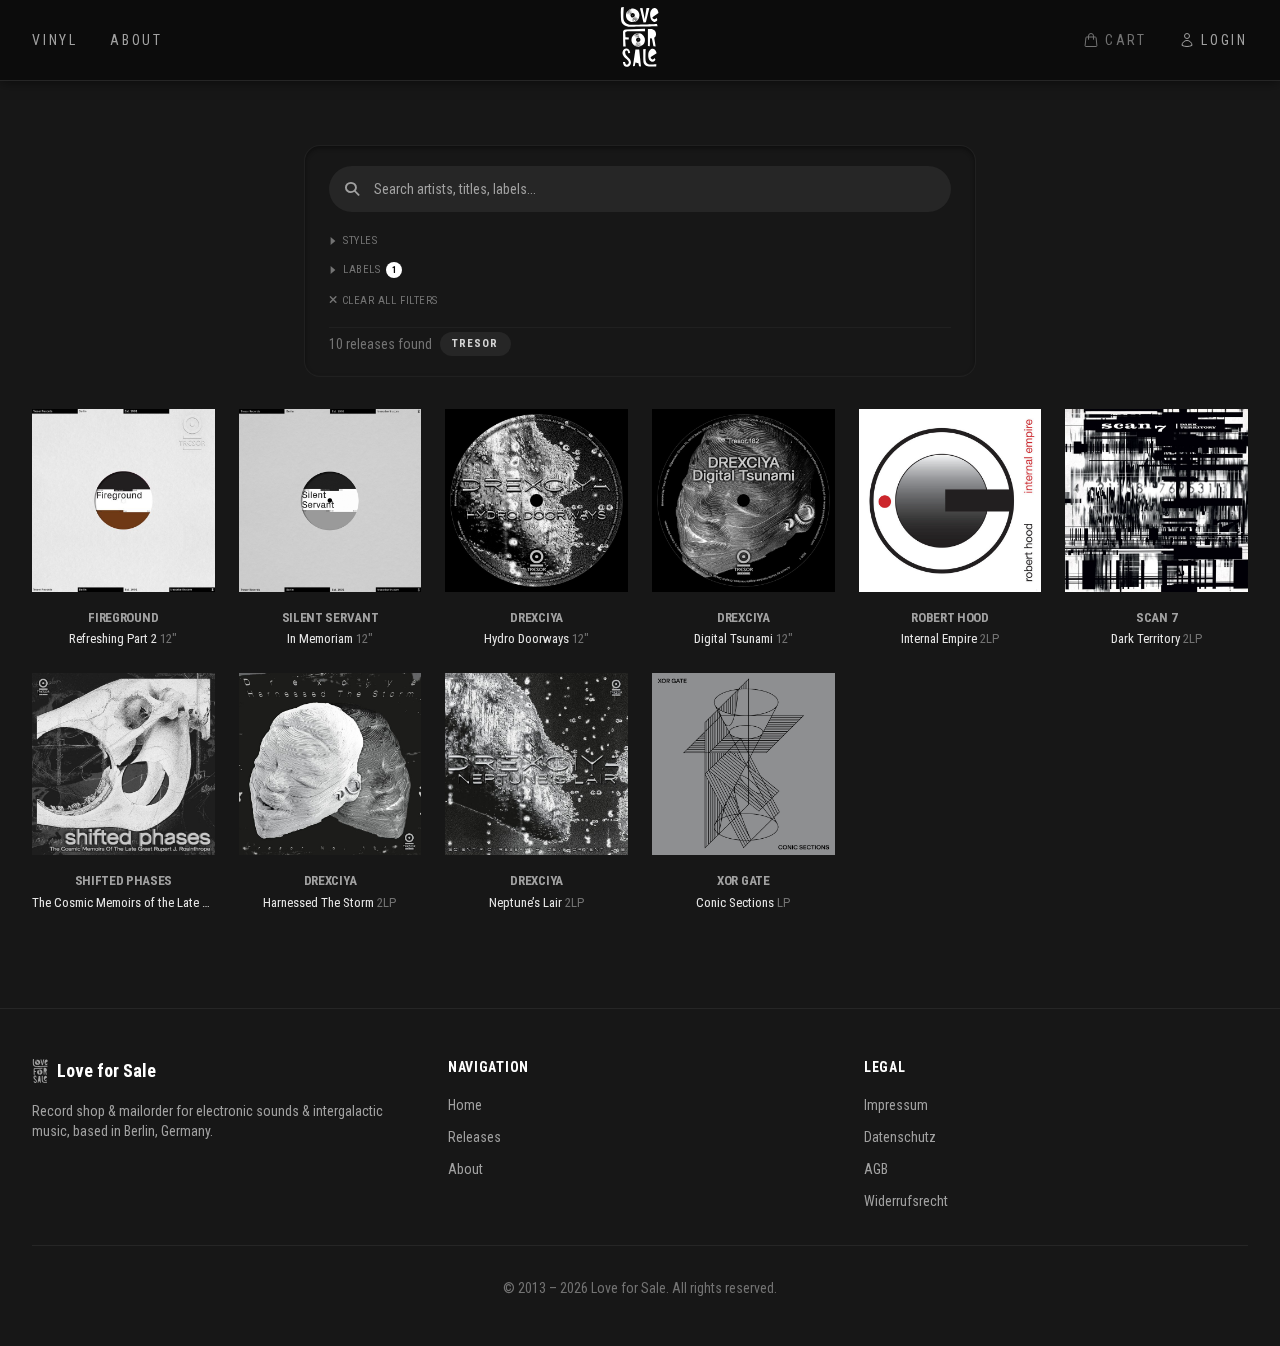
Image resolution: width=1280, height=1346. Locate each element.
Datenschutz (900, 1137)
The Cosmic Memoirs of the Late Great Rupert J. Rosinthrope (189, 902)
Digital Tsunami (733, 638)
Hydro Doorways (526, 638)
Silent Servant (330, 617)
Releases (474, 1137)
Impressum (896, 1105)
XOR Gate (743, 880)
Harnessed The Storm (318, 902)
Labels (370, 269)
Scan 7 (1156, 617)
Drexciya (536, 617)
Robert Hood (949, 617)
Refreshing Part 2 (113, 638)
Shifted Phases (123, 880)
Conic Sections (735, 902)
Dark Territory (1145, 638)
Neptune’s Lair (525, 902)
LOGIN (1224, 40)
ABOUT (136, 40)
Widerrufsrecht (906, 1201)
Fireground (123, 617)
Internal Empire (939, 638)
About (465, 1169)
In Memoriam (320, 638)
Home (465, 1105)
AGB (876, 1169)
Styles (360, 240)
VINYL (55, 40)
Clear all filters (390, 300)
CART (1126, 40)
